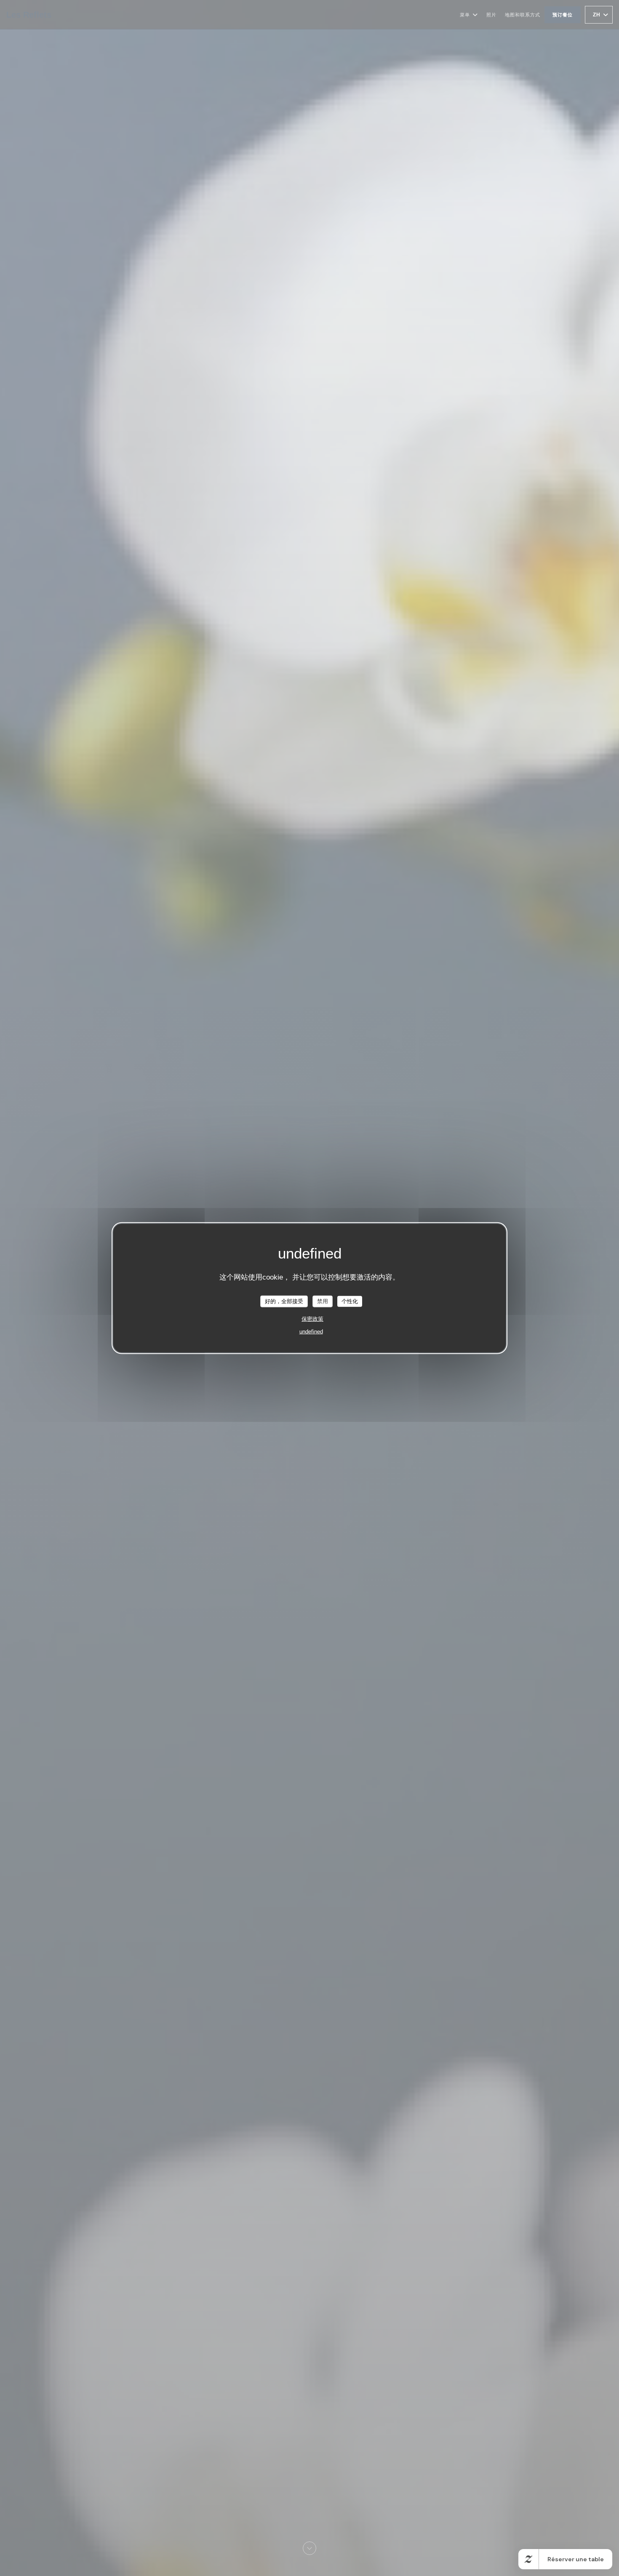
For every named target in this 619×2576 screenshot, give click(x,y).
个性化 (350, 1301)
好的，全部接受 (284, 1301)
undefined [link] (311, 1331)
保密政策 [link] (312, 1319)
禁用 (323, 1301)
